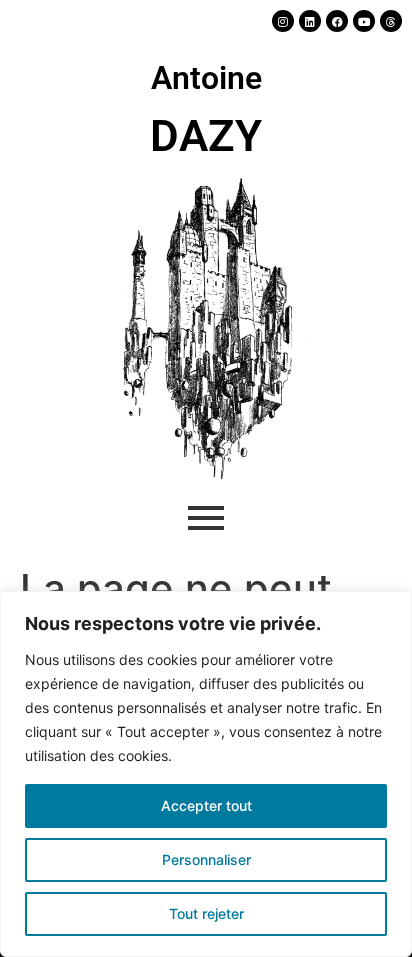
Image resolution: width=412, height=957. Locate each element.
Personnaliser (206, 859)
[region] (206, 774)
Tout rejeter (206, 913)
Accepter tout (206, 805)
